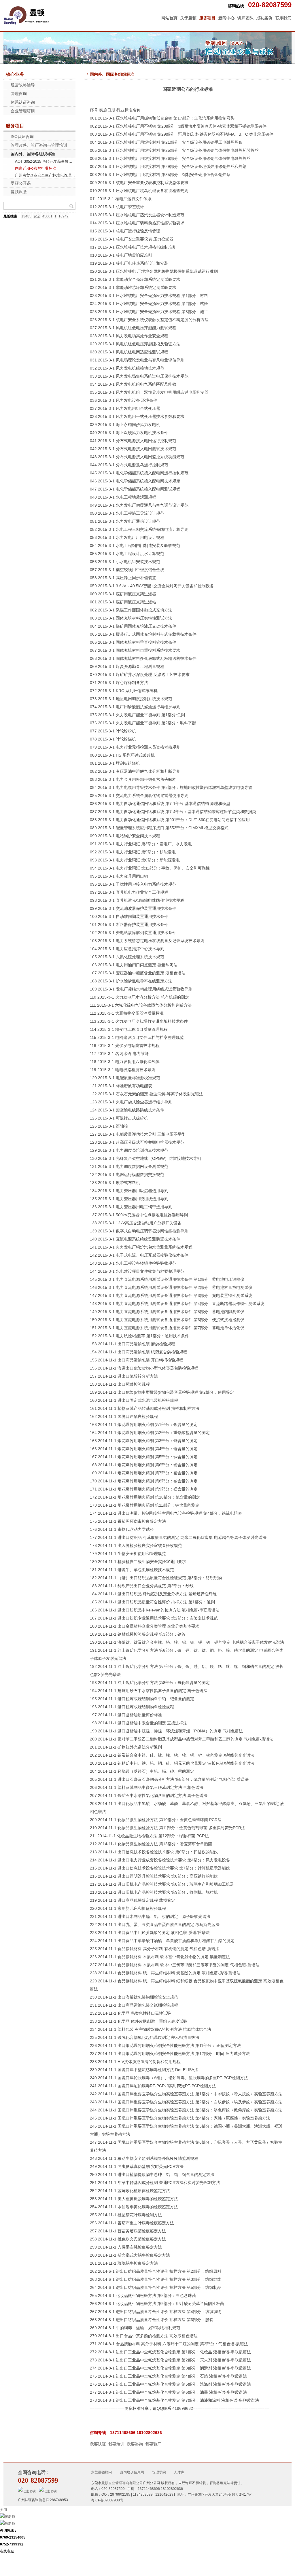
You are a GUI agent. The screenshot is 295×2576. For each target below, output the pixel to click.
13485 (26, 216)
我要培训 (116, 2444)
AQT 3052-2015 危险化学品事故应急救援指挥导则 (45, 161)
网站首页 (169, 18)
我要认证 (98, 2444)
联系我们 (283, 18)
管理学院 (159, 2472)
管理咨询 (19, 94)
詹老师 (10, 2524)
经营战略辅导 (23, 85)
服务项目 (207, 18)
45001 (47, 216)
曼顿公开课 (21, 183)
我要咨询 (135, 2444)
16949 (64, 216)
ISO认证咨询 (22, 137)
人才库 (179, 2472)
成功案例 (264, 18)
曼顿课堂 (19, 192)
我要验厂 (153, 2444)
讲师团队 (245, 18)
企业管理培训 (23, 111)
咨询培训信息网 (132, 2472)
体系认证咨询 (23, 102)
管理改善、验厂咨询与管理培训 (39, 145)
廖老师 (10, 2517)
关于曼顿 (188, 18)
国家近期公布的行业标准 (36, 168)
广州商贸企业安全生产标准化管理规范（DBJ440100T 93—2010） (45, 175)
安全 (37, 216)
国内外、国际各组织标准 (33, 154)
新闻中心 (226, 18)
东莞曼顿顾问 (101, 2472)
